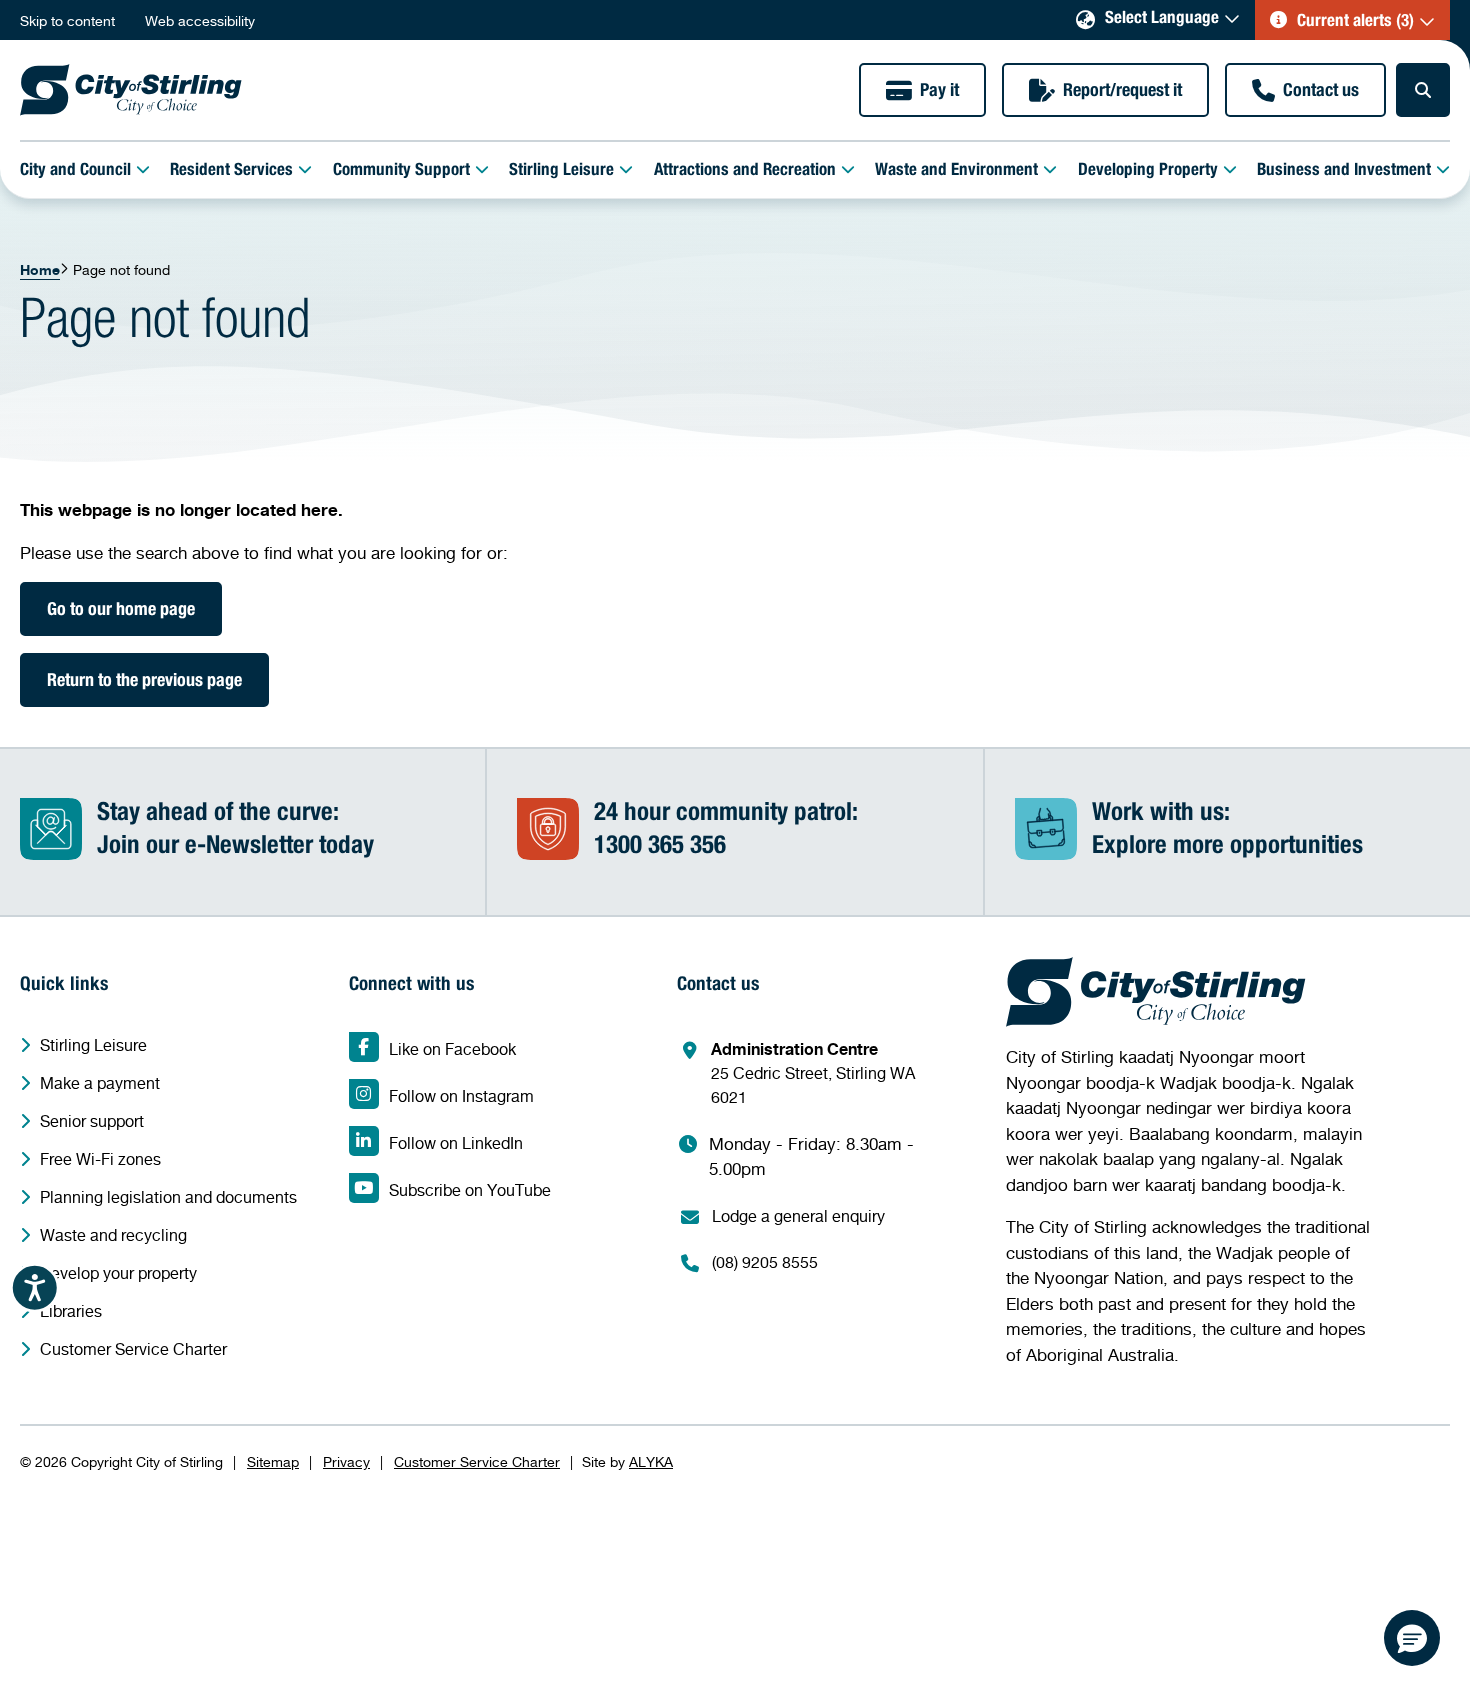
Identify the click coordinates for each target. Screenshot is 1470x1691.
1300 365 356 (660, 847)
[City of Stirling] (131, 90)
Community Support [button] (401, 171)
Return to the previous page (144, 682)
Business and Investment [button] (1344, 171)
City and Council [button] (75, 171)
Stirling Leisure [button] (561, 171)
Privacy (346, 1461)
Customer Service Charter (477, 1461)
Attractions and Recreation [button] (745, 171)
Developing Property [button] (1148, 171)
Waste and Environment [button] (956, 171)
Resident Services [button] (231, 171)
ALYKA (651, 1461)
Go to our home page (121, 611)
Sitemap (273, 1461)
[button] (1352, 20)
